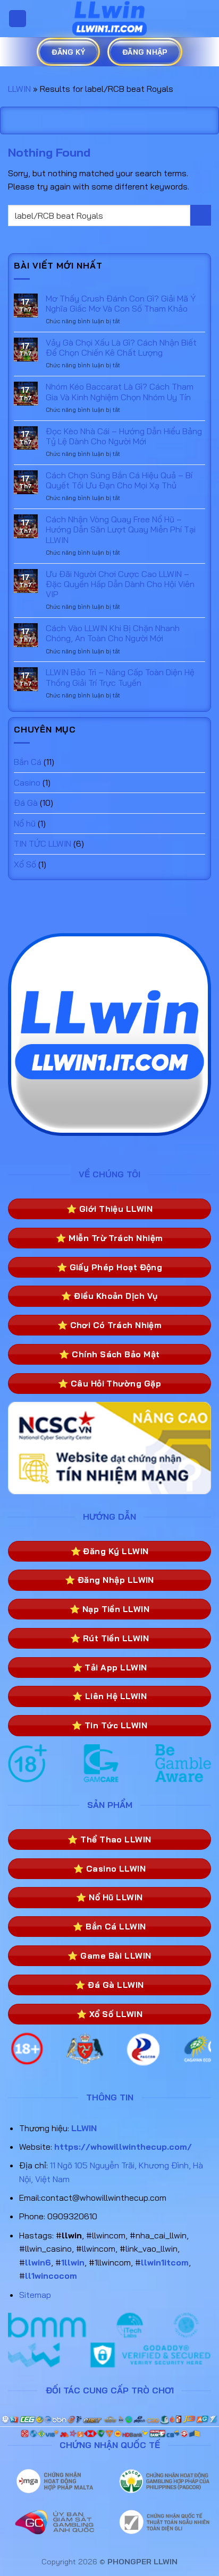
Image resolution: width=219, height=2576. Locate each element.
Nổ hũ (25, 823)
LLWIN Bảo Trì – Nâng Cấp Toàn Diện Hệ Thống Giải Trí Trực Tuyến (120, 677)
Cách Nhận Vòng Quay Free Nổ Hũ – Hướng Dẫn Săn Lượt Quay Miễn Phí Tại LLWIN (121, 529)
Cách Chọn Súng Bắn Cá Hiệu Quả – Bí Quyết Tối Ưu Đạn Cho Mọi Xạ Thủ (119, 480)
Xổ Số (25, 864)
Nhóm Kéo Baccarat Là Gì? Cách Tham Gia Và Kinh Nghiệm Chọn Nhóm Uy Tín (120, 392)
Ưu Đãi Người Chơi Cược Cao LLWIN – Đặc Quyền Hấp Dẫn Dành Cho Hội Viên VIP (120, 584)
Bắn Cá (28, 762)
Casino (27, 782)
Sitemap (35, 2295)
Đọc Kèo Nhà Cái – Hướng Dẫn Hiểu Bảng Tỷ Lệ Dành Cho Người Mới (124, 436)
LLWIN (19, 89)
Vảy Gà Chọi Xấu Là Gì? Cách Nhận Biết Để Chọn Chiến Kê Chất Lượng (121, 348)
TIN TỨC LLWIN (43, 843)
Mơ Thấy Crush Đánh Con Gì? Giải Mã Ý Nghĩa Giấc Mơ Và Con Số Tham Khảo (121, 304)
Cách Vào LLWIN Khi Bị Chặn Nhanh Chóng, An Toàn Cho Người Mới (113, 633)
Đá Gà (26, 803)
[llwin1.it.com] (109, 19)
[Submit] (201, 215)
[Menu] (18, 19)
